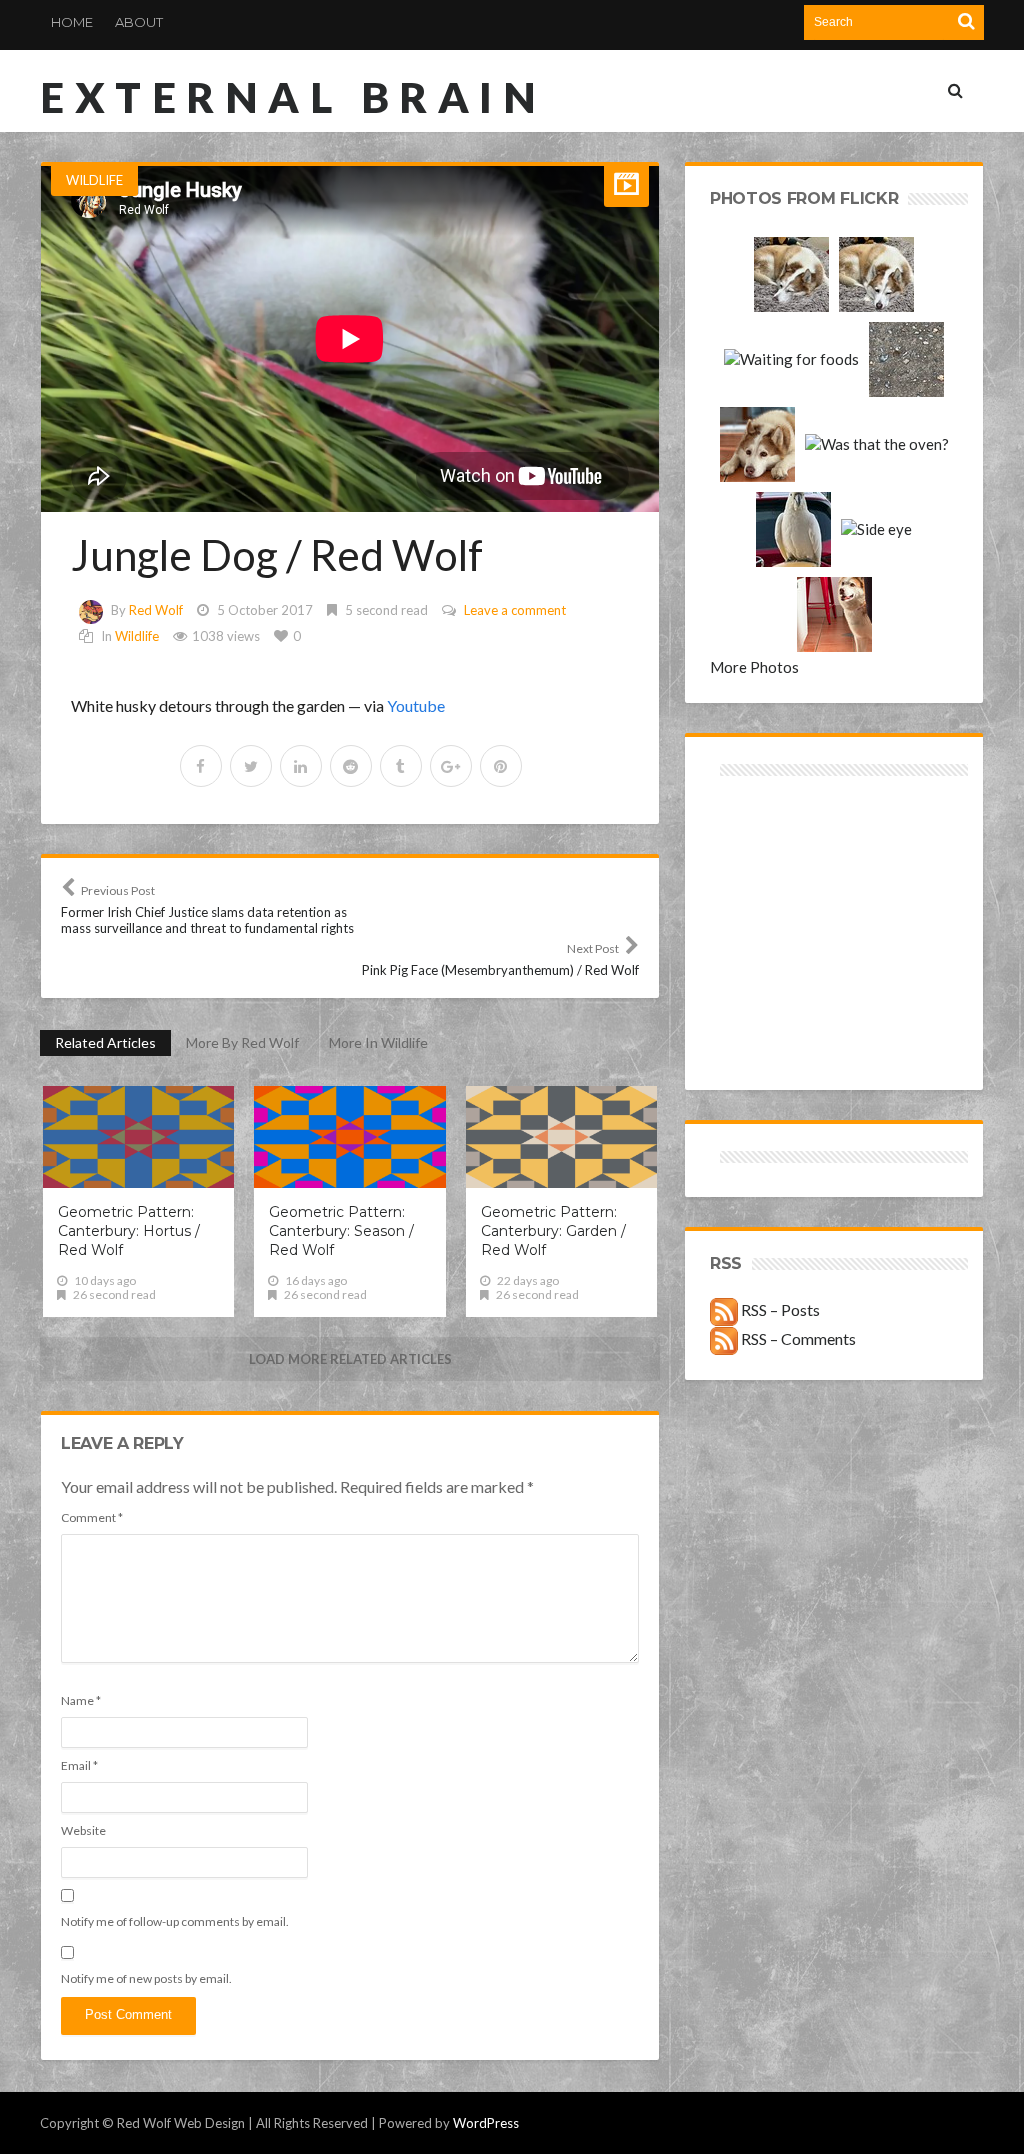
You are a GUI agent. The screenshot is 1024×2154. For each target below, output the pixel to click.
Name (81, 1700)
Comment (92, 1517)
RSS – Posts (779, 1309)
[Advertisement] (772, 852)
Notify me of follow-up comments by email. (175, 1921)
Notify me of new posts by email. (146, 1978)
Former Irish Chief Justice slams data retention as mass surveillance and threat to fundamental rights (207, 909)
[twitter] (251, 766)
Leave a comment (515, 610)
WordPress (486, 2123)
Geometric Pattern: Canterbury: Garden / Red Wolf (553, 1231)
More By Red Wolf (242, 1042)
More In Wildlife (378, 1042)
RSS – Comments (797, 1338)
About (139, 22)
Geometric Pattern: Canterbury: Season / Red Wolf (341, 1231)
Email (79, 1765)
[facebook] (201, 766)
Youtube (416, 705)
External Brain (293, 97)
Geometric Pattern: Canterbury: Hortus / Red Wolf (129, 1231)
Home (72, 22)
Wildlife (94, 180)
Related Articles (105, 1042)
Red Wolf (156, 610)
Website (83, 1830)
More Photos (754, 667)
